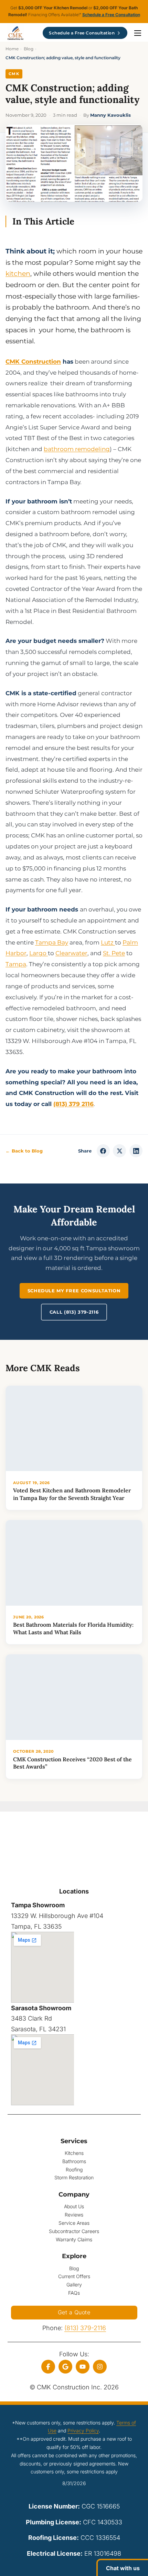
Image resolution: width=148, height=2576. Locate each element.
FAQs (74, 2293)
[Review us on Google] (65, 2367)
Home (12, 49)
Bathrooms (74, 2161)
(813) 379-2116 (85, 2328)
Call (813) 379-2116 (74, 1312)
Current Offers (74, 2276)
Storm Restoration (74, 2177)
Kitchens (74, 2153)
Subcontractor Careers (74, 2231)
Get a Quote (74, 2312)
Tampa (16, 964)
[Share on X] (119, 1151)
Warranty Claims (74, 2239)
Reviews (74, 2215)
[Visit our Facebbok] (48, 2367)
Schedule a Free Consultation (111, 15)
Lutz (108, 942)
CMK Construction (33, 361)
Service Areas (74, 2223)
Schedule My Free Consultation (74, 1291)
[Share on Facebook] (103, 1151)
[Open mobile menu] (138, 33)
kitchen (18, 273)
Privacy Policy (83, 2431)
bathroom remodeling (77, 449)
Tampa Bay (52, 942)
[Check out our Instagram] (100, 2367)
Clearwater (71, 953)
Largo (39, 953)
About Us (74, 2206)
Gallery (74, 2285)
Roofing (74, 2170)
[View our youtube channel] (83, 2367)
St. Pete (114, 953)
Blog (29, 49)
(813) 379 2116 (73, 1104)
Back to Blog (24, 1151)
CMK (14, 74)
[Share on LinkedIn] (136, 1151)
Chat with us (123, 2568)
